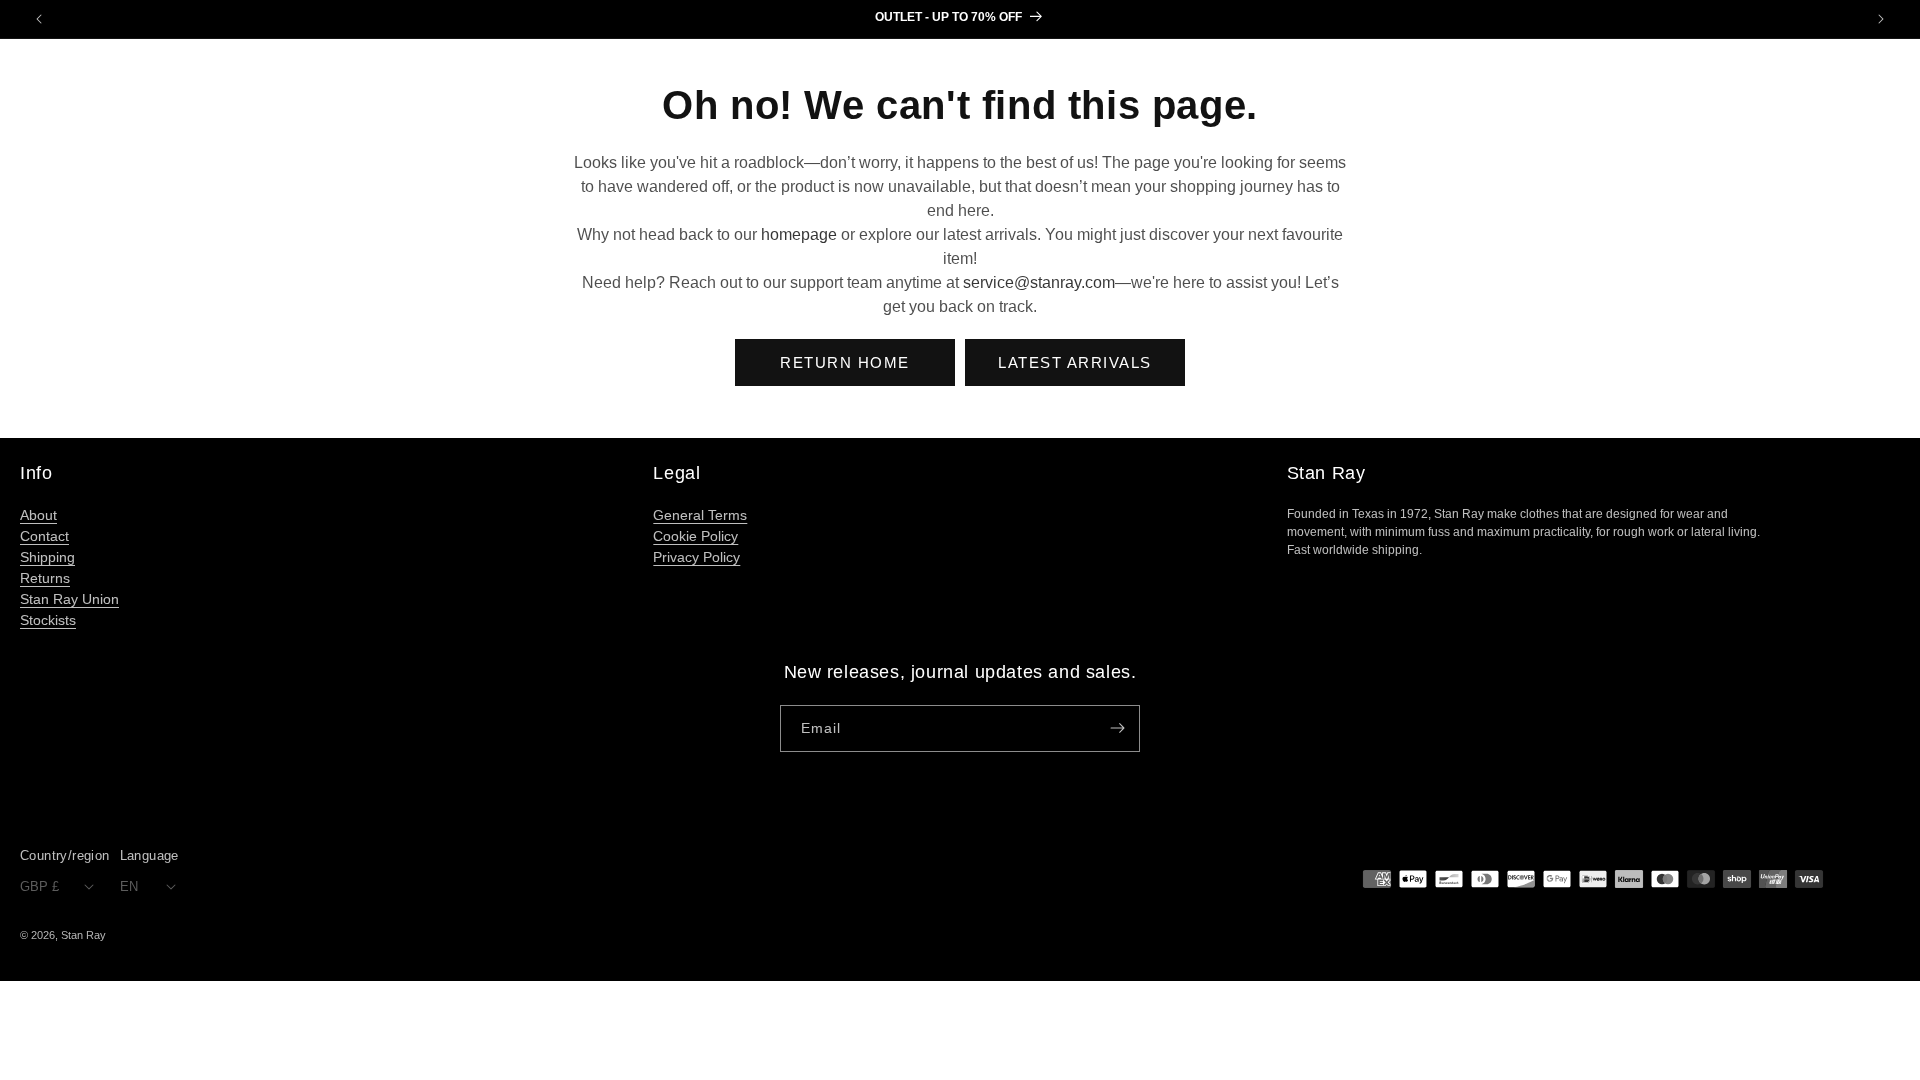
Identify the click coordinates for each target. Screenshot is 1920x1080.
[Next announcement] (1881, 19)
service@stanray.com (1039, 282)
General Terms (700, 515)
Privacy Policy (696, 557)
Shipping (47, 557)
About (38, 515)
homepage (799, 234)
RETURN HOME (845, 362)
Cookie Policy (695, 536)
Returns (45, 578)
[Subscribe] (1117, 728)
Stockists (48, 620)
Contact (44, 536)
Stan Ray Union (69, 599)
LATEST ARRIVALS (1075, 362)
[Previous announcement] (39, 19)
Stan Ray (83, 935)
